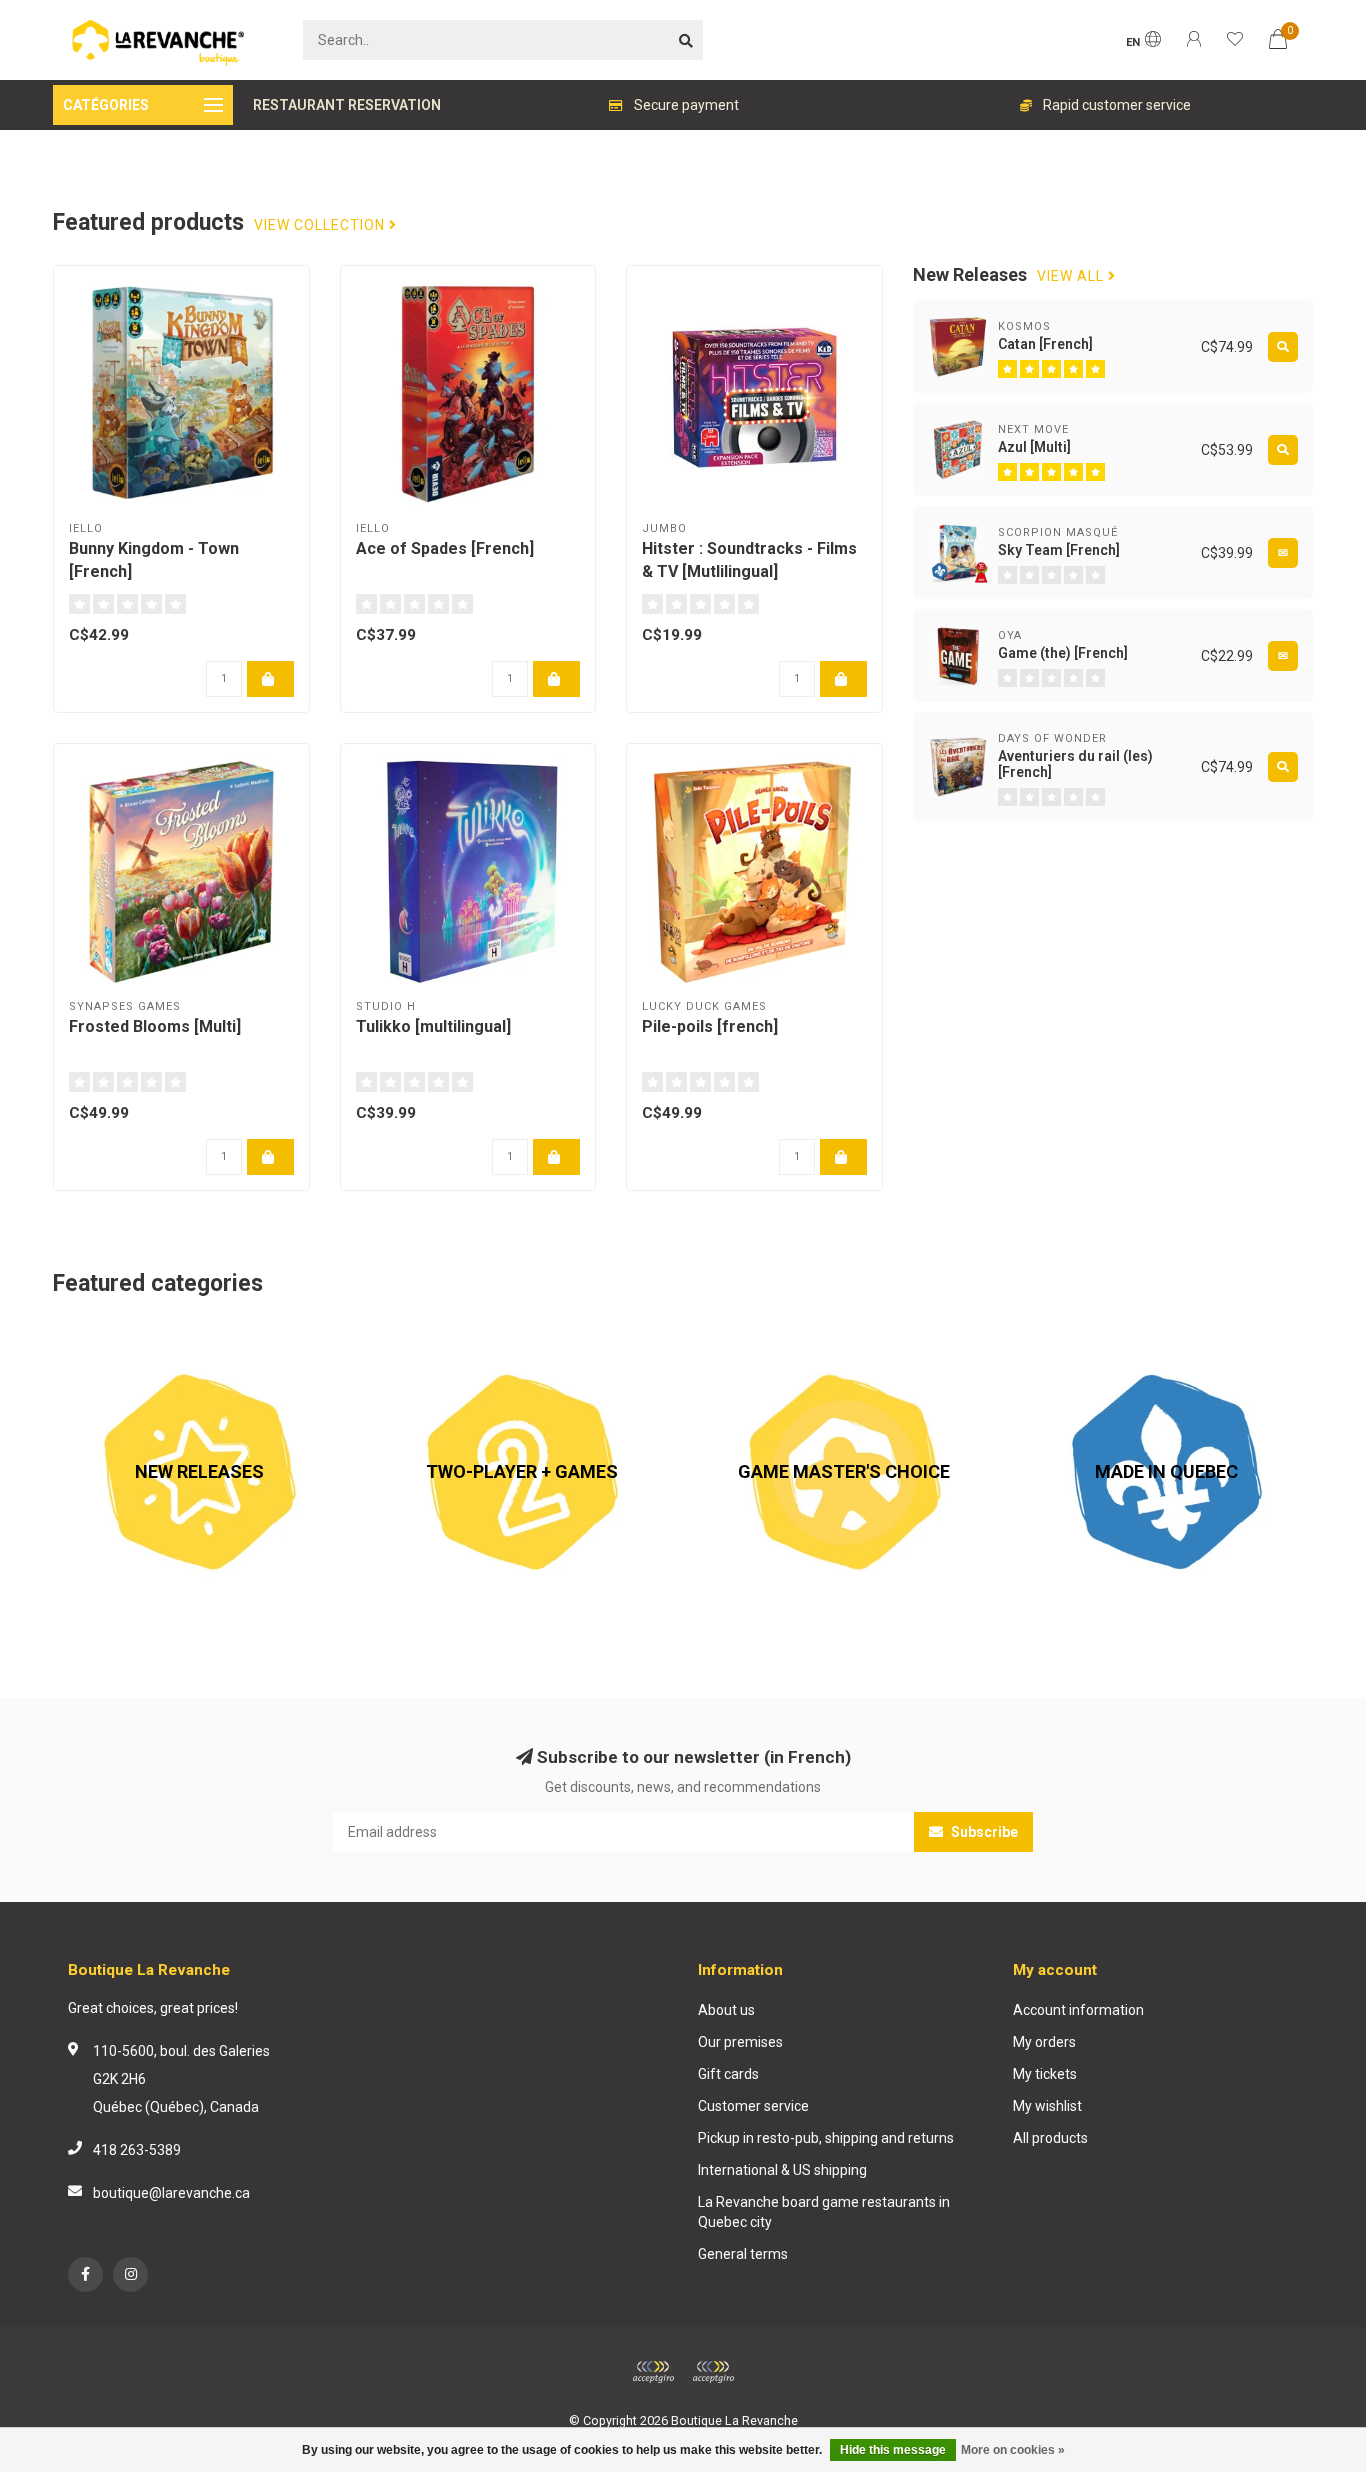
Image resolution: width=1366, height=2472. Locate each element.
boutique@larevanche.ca (171, 2193)
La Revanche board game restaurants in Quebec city (824, 2212)
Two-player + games (441, 1336)
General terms (743, 2254)
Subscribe (983, 1832)
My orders (1044, 2042)
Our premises (740, 2042)
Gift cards (728, 2074)
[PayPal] (713, 2372)
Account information (1078, 2010)
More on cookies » (1013, 2450)
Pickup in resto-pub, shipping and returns (826, 2138)
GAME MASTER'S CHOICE (779, 1336)
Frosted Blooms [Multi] (155, 1026)
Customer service (753, 2106)
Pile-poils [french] (710, 1026)
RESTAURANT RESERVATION (347, 105)
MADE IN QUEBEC (1076, 1336)
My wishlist (1047, 2106)
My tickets (1045, 2074)
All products (1050, 2138)
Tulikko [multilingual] (433, 1026)
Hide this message (893, 2450)
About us (726, 2010)
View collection (321, 225)
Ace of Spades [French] (445, 548)
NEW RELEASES (103, 1336)
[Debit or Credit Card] (653, 2372)
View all (1072, 276)
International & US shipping (782, 2170)
